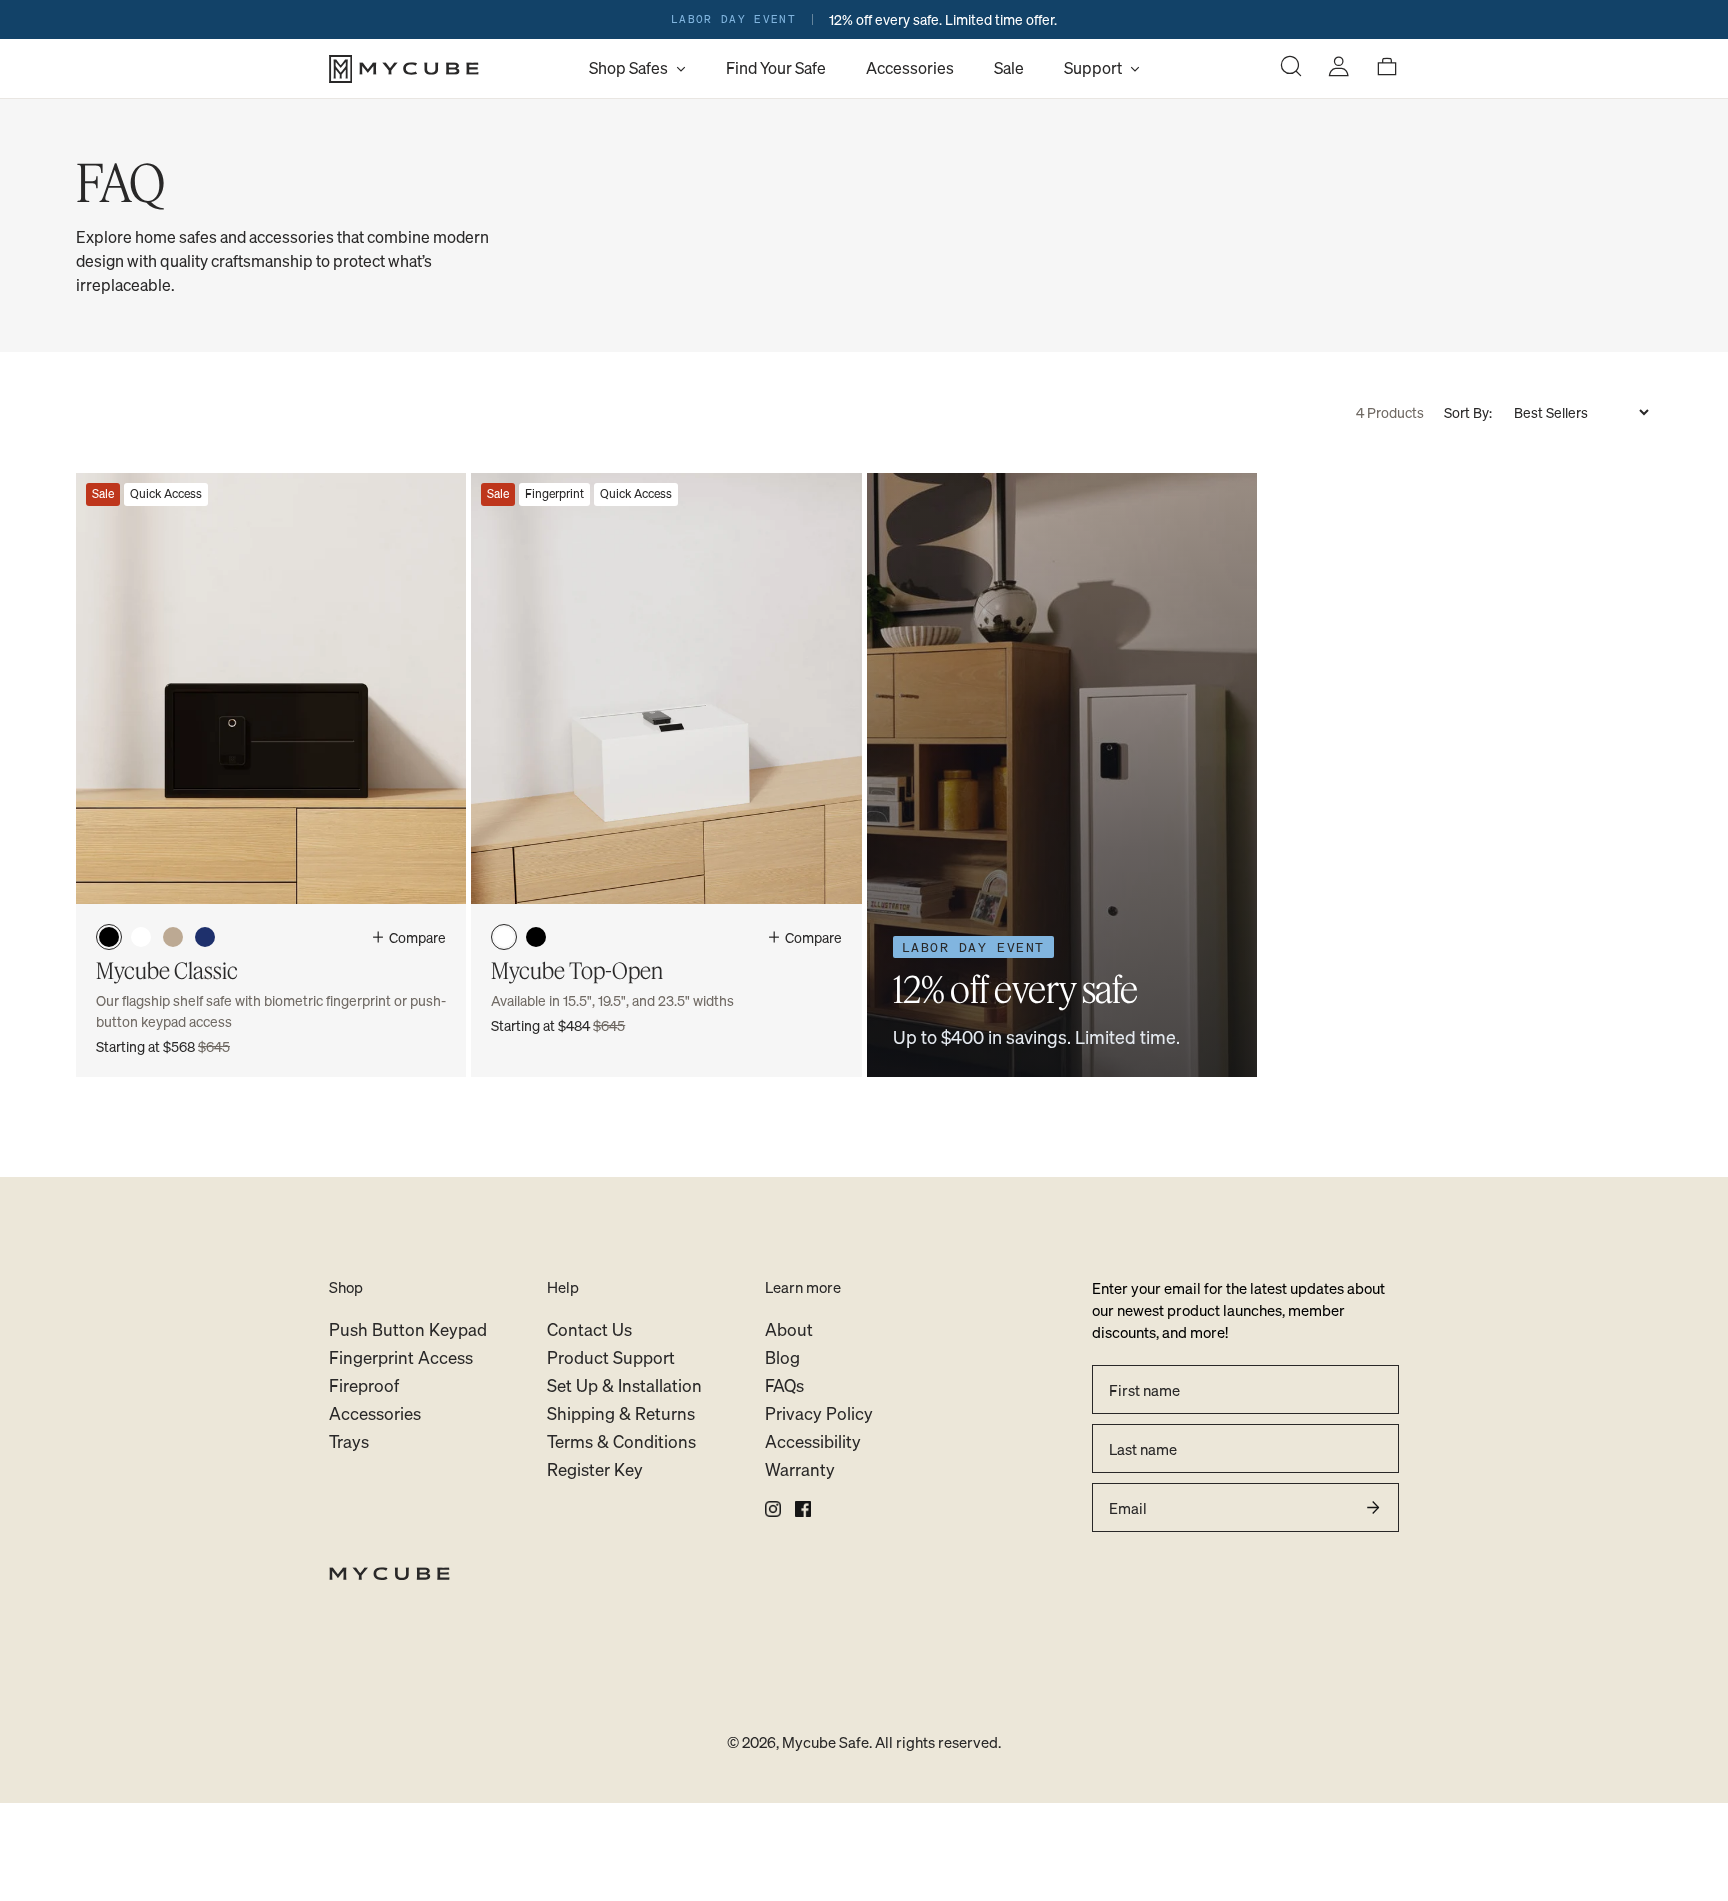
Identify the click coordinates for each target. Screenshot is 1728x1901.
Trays (349, 1441)
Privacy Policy (819, 1413)
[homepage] (449, 69)
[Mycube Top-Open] (666, 775)
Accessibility (813, 1441)
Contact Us (589, 1329)
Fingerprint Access (401, 1357)
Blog (782, 1357)
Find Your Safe (776, 68)
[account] (1339, 68)
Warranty (800, 1469)
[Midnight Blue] (205, 937)
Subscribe (1373, 1508)
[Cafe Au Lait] (173, 937)
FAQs (784, 1385)
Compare (417, 937)
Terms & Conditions (621, 1441)
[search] (1291, 68)
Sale (1009, 68)
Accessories (910, 68)
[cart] (1387, 68)
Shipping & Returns (621, 1413)
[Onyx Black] (109, 937)
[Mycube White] (141, 937)
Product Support (611, 1357)
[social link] (773, 1509)
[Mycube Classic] (271, 775)
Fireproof (364, 1385)
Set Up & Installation (624, 1385)
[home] (864, 1574)
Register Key (595, 1469)
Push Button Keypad (408, 1329)
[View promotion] (864, 19)
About (789, 1329)
